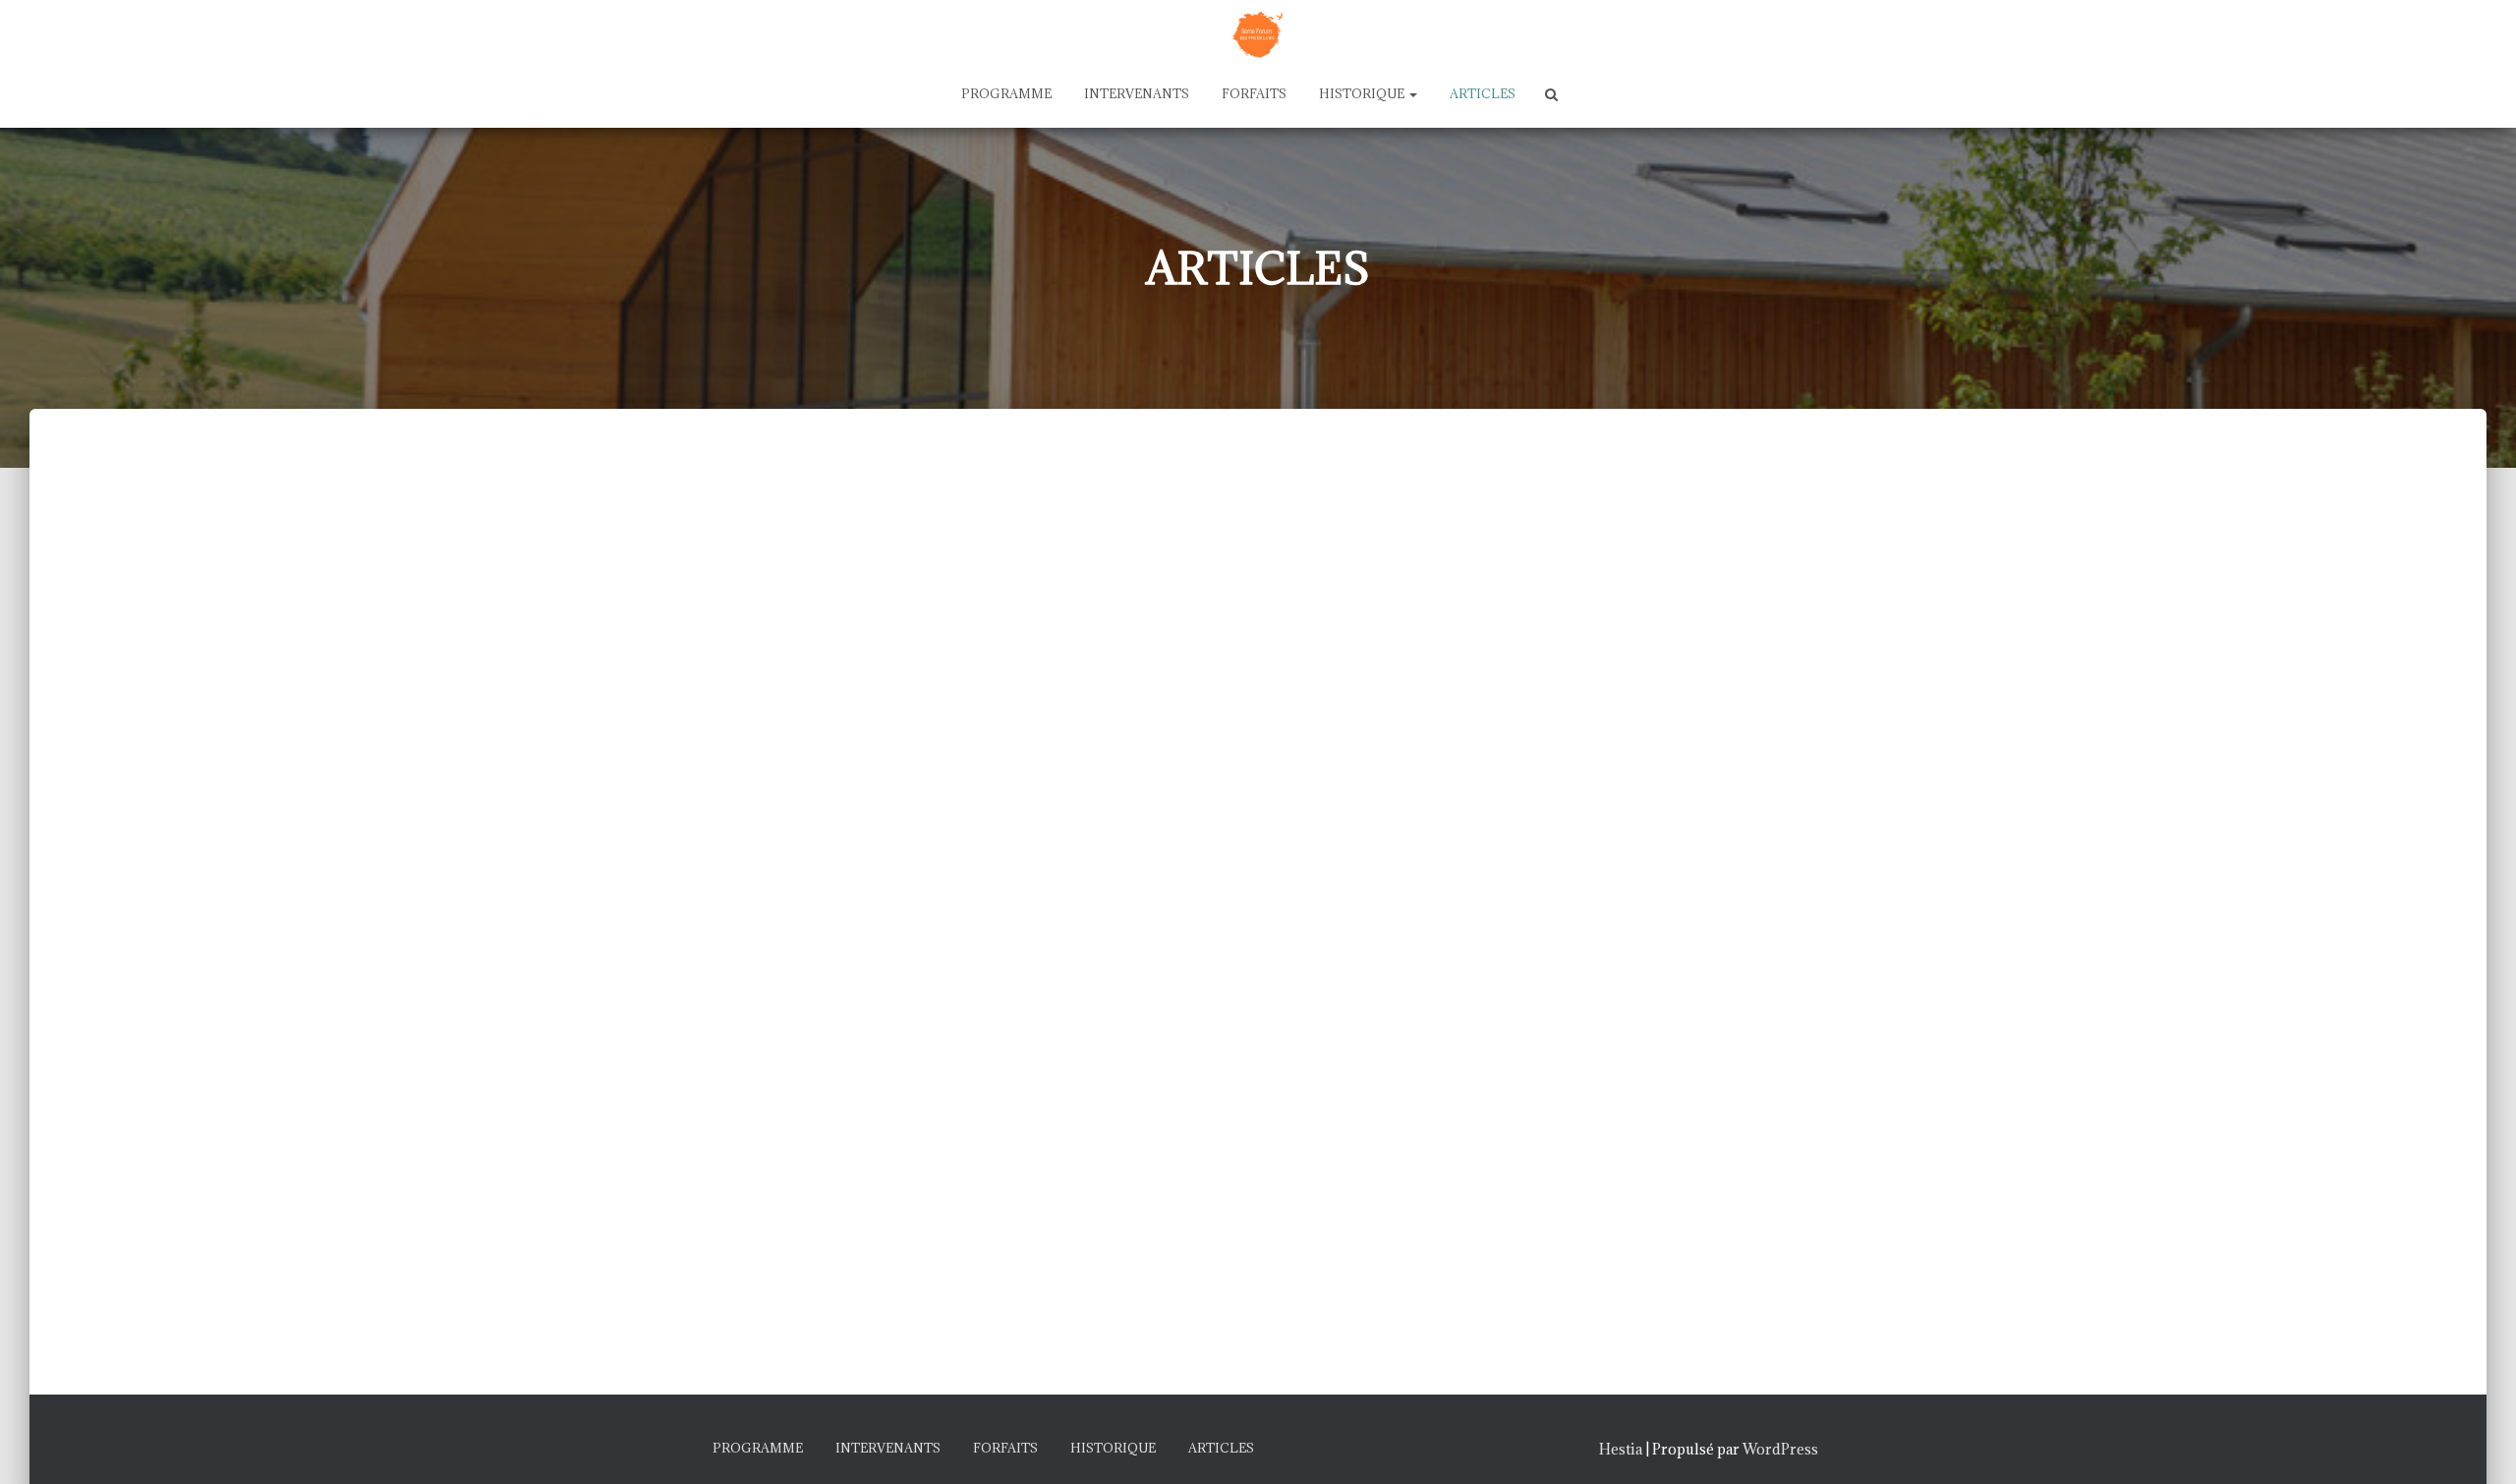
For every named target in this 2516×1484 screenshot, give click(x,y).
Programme (1006, 93)
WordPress (1780, 1449)
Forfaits (1254, 93)
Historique (1363, 93)
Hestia (1621, 1449)
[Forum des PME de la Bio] (1258, 32)
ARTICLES (1483, 93)
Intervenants (1137, 93)
